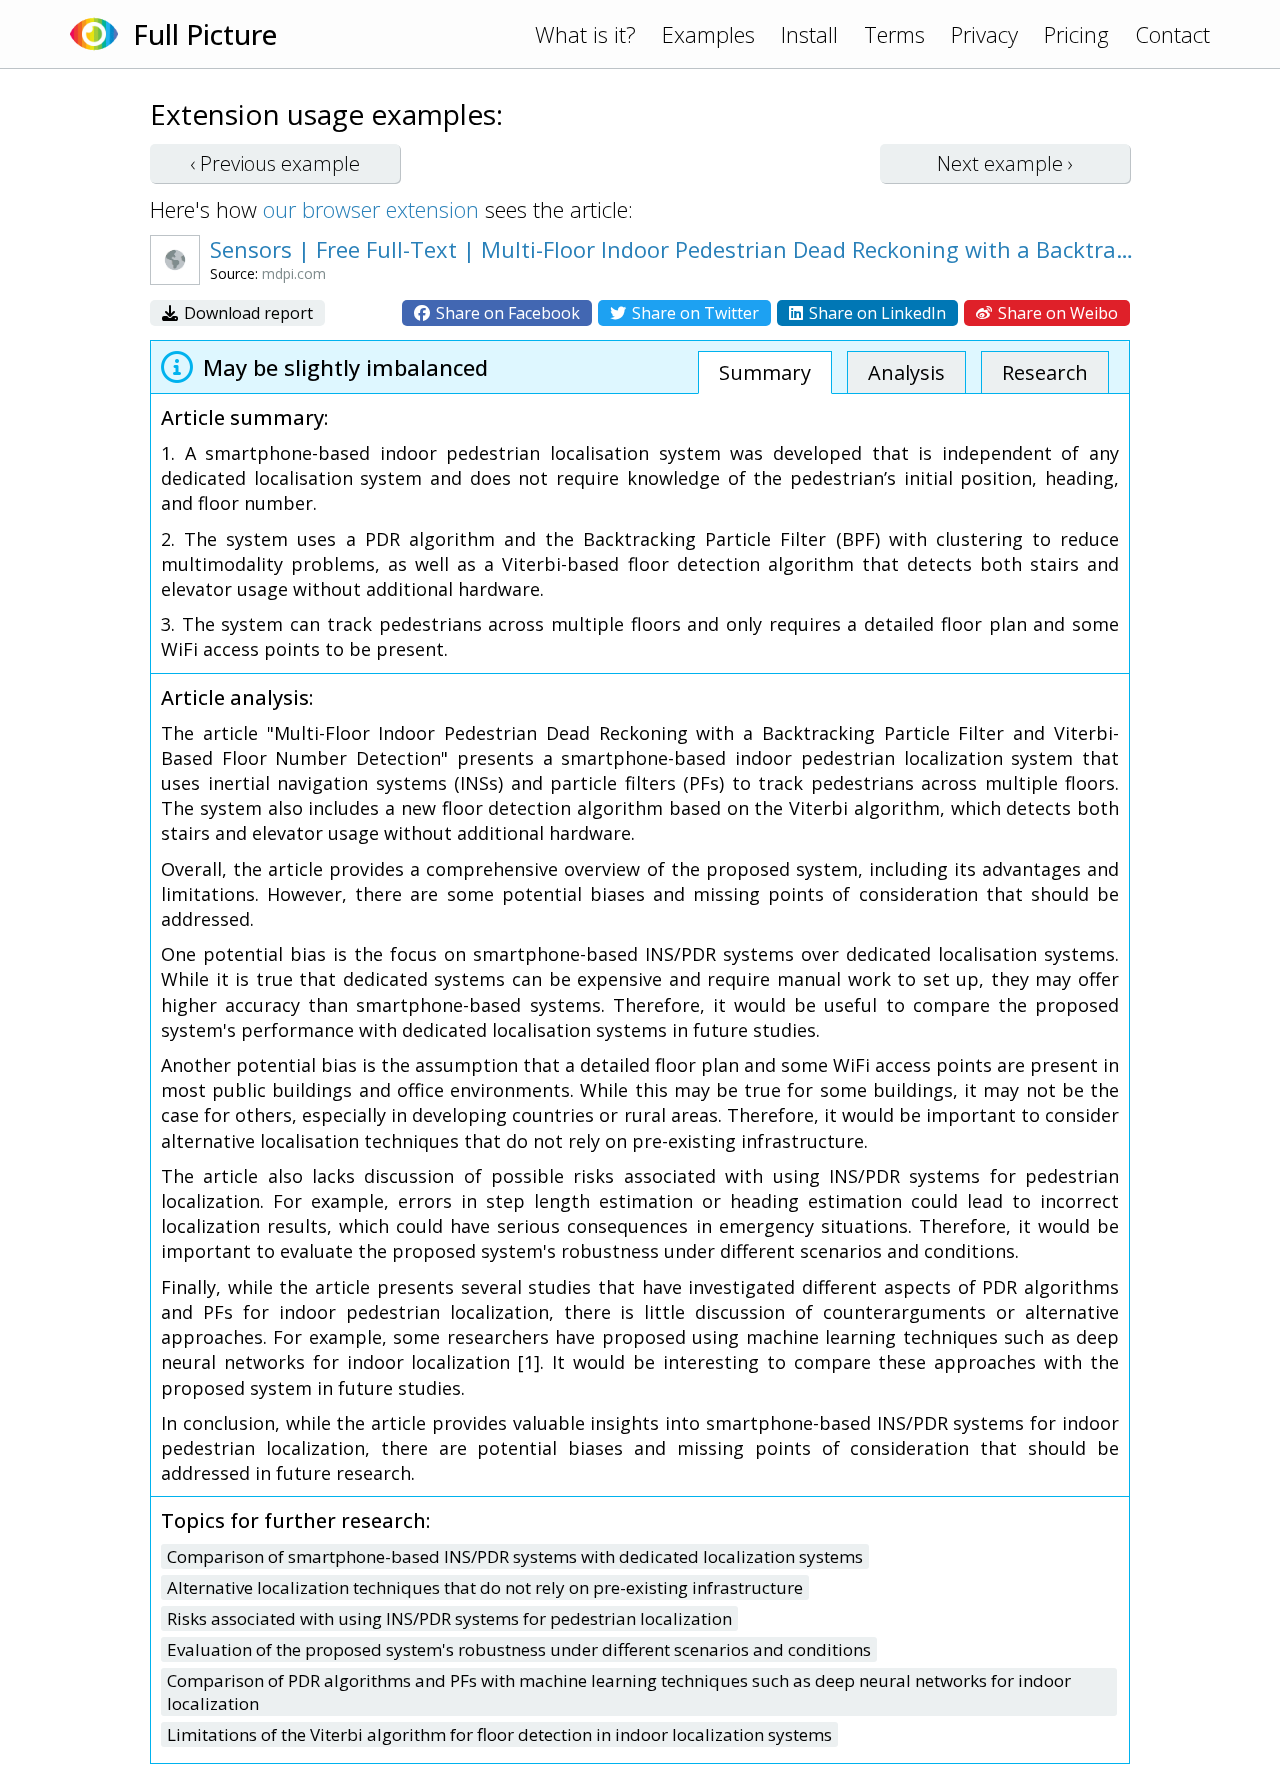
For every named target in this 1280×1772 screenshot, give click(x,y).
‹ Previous (275, 163)
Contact (1172, 34)
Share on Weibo (1056, 313)
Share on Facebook (506, 313)
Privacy (984, 34)
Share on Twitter (693, 313)
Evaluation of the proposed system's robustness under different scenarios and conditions (519, 1649)
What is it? (585, 34)
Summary (765, 372)
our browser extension (371, 209)
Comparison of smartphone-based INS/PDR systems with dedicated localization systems (515, 1556)
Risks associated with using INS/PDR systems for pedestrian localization (449, 1618)
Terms (894, 34)
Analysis (906, 372)
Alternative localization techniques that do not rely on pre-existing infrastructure (485, 1587)
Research (1045, 372)
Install (809, 34)
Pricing (1076, 34)
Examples (708, 34)
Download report (246, 313)
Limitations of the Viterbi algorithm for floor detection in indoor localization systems (499, 1734)
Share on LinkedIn (875, 313)
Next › (1005, 163)
